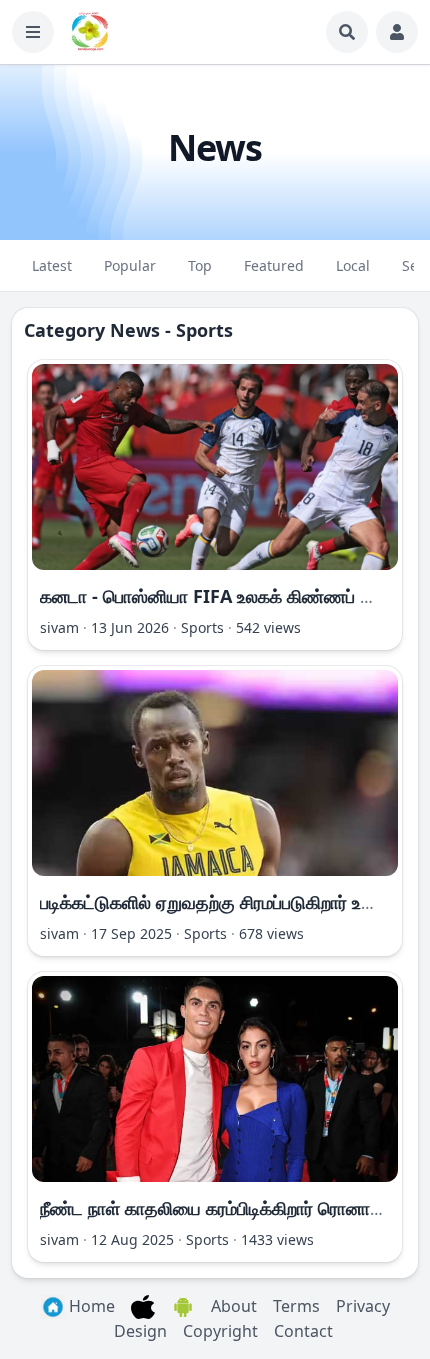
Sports (202, 627)
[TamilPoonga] (90, 32)
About (234, 1306)
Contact (303, 1331)
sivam (59, 627)
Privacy (363, 1306)
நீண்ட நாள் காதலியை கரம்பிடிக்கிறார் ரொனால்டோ (225, 1208)
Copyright (220, 1331)
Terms (296, 1306)
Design (140, 1331)
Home (90, 1306)
